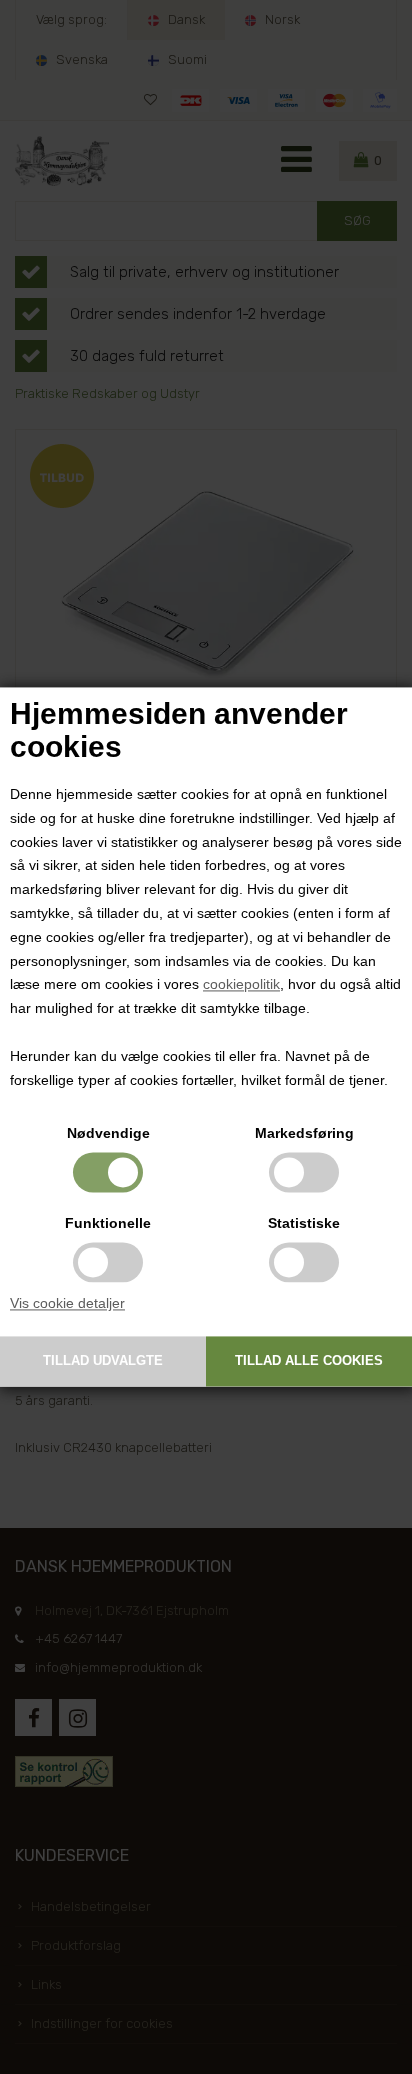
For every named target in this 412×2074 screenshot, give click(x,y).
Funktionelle (108, 1224)
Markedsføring (304, 1134)
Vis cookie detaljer (67, 1304)
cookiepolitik (241, 985)
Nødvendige (108, 1134)
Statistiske (304, 1224)
